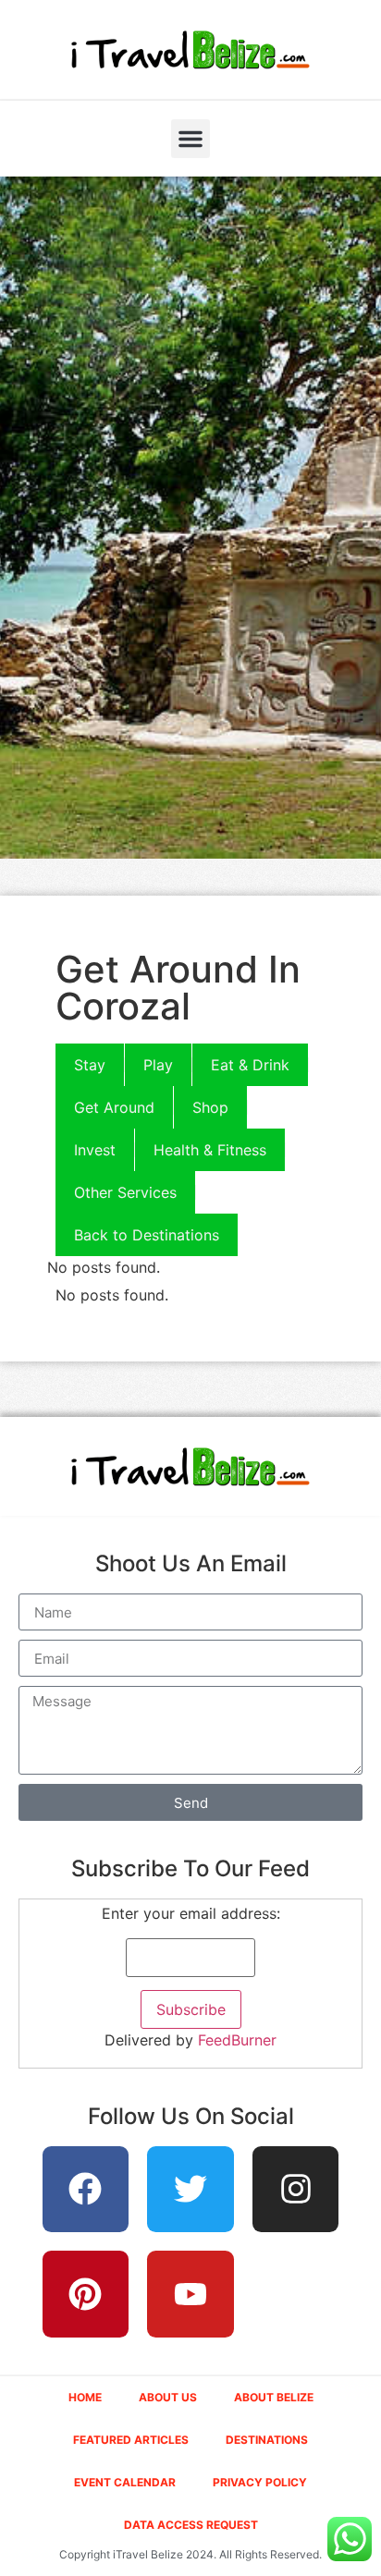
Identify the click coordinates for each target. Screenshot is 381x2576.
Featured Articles (131, 2440)
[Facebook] (86, 2190)
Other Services (125, 1192)
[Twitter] (190, 2190)
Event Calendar (125, 2482)
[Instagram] (296, 2190)
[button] (190, 139)
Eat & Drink (250, 1065)
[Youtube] (190, 2294)
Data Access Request (191, 2525)
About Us (168, 2397)
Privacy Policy (260, 2482)
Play (158, 1065)
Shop (210, 1107)
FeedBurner (237, 2040)
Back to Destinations (147, 1235)
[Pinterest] (86, 2294)
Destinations (267, 2440)
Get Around (114, 1107)
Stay (90, 1065)
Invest (95, 1150)
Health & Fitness (210, 1150)
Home (85, 2397)
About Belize (274, 2397)
